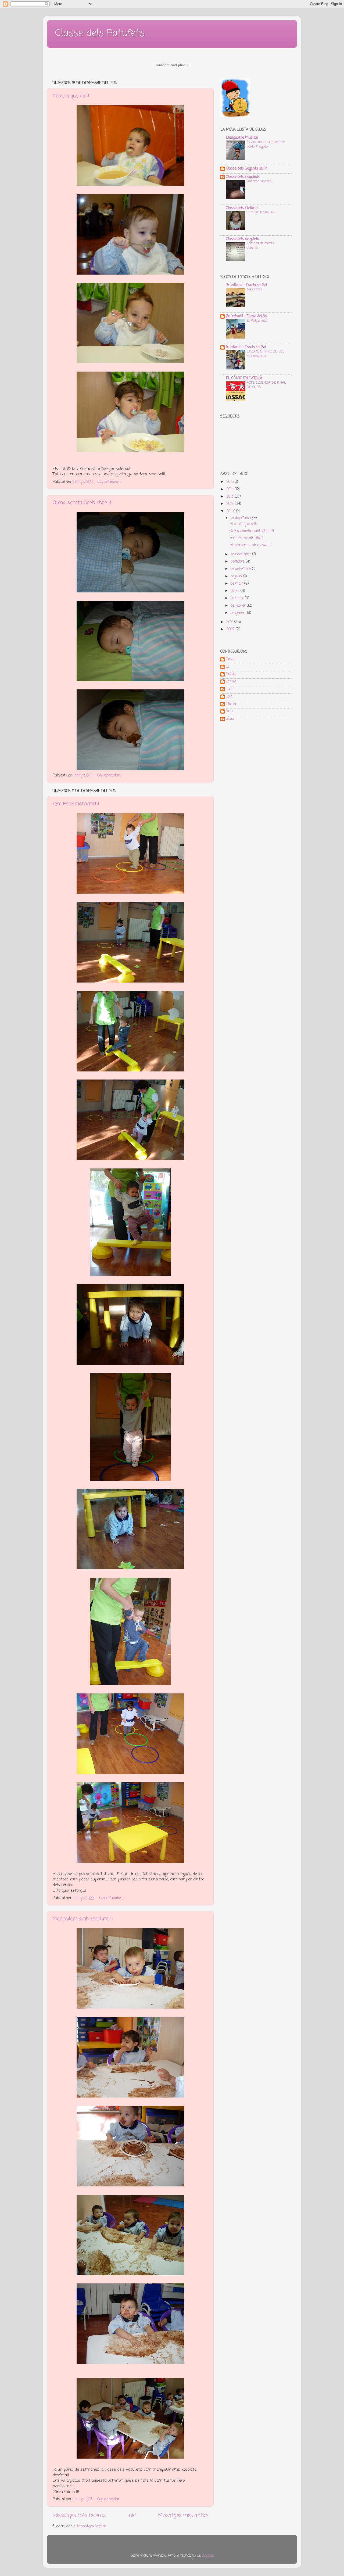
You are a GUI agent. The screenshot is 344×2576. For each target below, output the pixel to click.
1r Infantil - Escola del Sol (246, 347)
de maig (237, 584)
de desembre (241, 518)
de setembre (241, 569)
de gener (238, 613)
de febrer (239, 606)
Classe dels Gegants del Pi (247, 169)
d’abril (236, 591)
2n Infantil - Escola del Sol (247, 316)
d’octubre (238, 562)
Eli (228, 667)
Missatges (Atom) (92, 2526)
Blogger (207, 2556)
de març (238, 598)
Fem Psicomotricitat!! (76, 804)
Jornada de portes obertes (260, 246)
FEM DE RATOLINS (261, 212)
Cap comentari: (110, 482)
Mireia (231, 704)
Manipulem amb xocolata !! (83, 1919)
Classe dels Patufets (100, 33)
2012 (230, 504)
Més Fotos (254, 289)
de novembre (241, 554)
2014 (230, 489)
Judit (230, 689)
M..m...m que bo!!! (71, 96)
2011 (230, 511)
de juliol (237, 576)
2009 (231, 629)
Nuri (229, 712)
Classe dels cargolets (243, 239)
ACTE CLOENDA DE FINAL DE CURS (266, 385)
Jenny (231, 682)
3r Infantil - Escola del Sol (246, 285)
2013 (230, 497)
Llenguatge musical (242, 138)
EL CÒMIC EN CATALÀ (244, 378)
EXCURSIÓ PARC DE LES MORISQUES (266, 354)
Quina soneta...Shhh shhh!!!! (83, 503)
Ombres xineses (259, 181)
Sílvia (230, 719)
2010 (230, 622)
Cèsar (230, 660)
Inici (132, 2516)
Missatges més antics (183, 2516)
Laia (229, 697)
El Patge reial (257, 321)
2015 (230, 482)
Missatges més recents (79, 2516)
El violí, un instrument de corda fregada (266, 144)
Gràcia (231, 675)
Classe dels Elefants (242, 208)
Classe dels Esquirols (243, 177)
